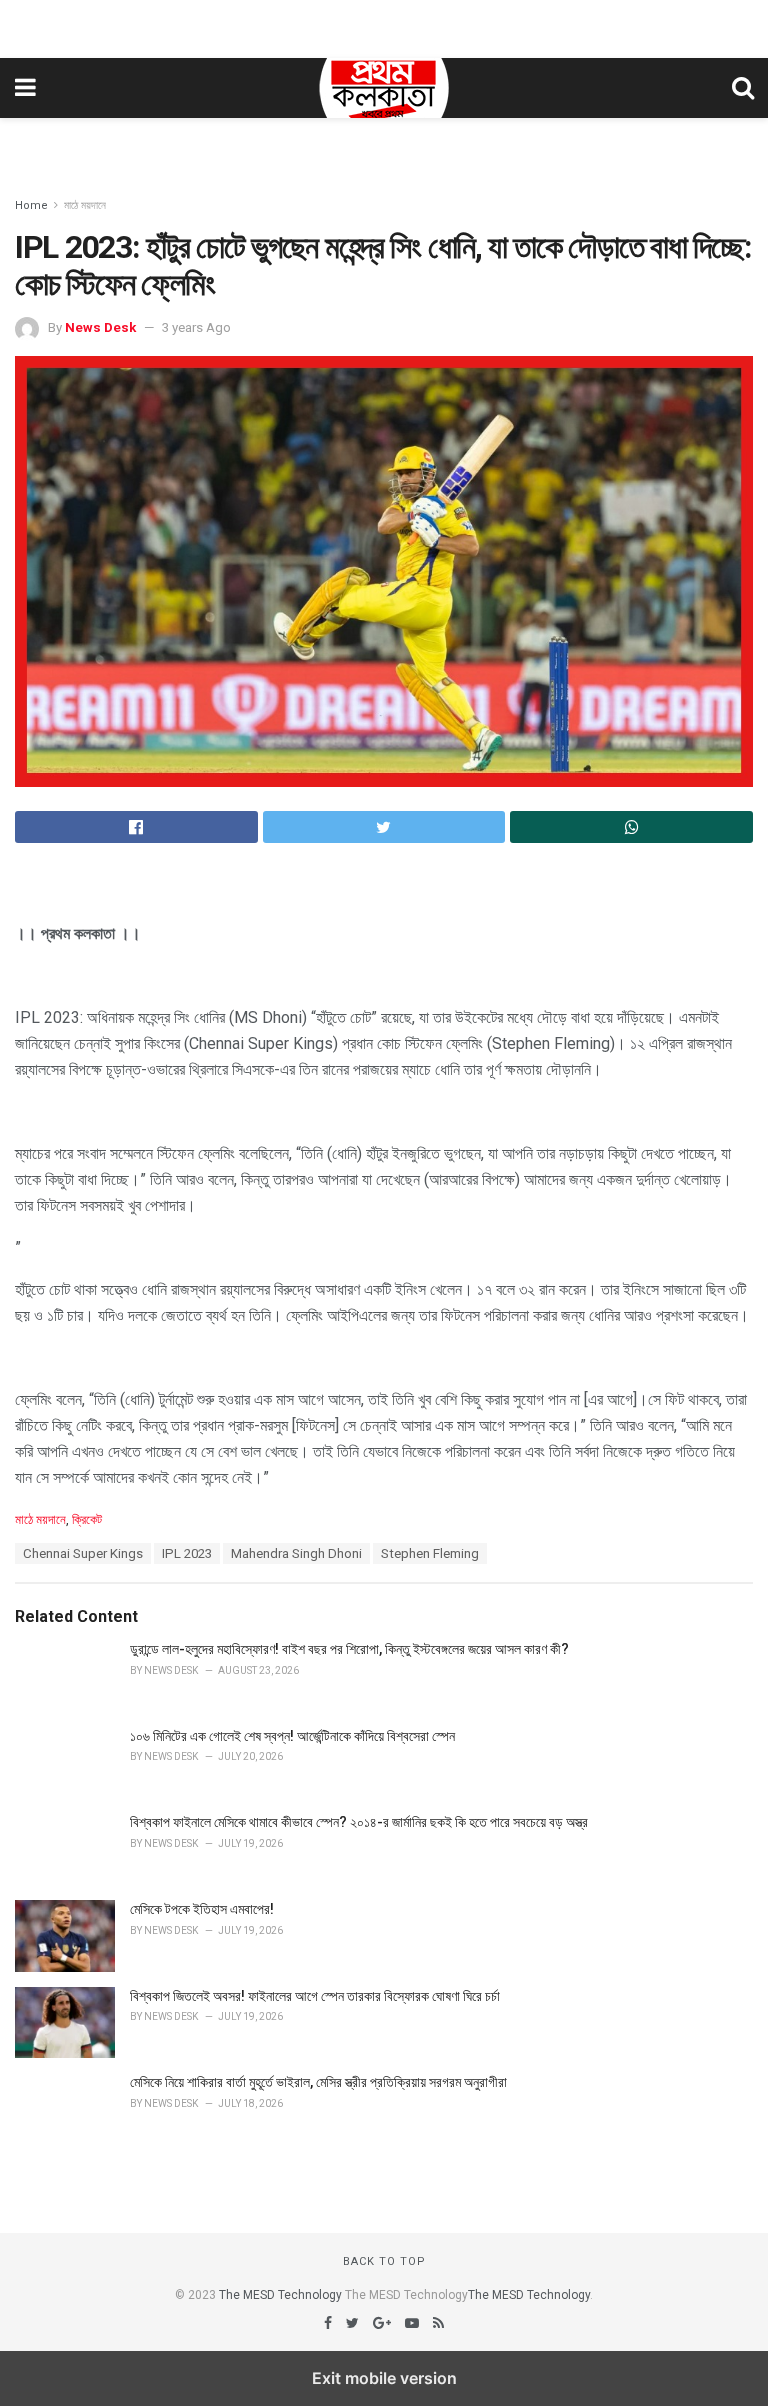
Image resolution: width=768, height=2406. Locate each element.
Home (31, 205)
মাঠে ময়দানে (85, 205)
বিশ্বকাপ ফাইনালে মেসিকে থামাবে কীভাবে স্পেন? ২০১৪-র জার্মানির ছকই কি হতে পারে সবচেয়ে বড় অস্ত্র (359, 1822)
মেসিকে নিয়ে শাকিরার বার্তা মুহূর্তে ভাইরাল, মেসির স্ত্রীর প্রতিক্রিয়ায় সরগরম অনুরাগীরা (318, 2082)
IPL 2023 (187, 1553)
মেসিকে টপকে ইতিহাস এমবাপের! (202, 1909)
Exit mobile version (384, 2378)
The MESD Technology (280, 2295)
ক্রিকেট (87, 1519)
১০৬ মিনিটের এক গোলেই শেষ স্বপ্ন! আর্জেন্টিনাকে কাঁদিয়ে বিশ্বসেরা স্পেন (292, 1736)
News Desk (100, 327)
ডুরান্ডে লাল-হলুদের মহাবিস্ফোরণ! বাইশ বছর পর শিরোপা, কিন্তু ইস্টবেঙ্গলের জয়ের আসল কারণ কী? (349, 1649)
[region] (384, 25)
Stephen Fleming (430, 1553)
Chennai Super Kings (83, 1553)
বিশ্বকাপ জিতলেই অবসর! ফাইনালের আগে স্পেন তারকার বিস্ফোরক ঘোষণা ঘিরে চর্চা (315, 1996)
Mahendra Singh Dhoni (296, 1553)
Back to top (384, 2261)
